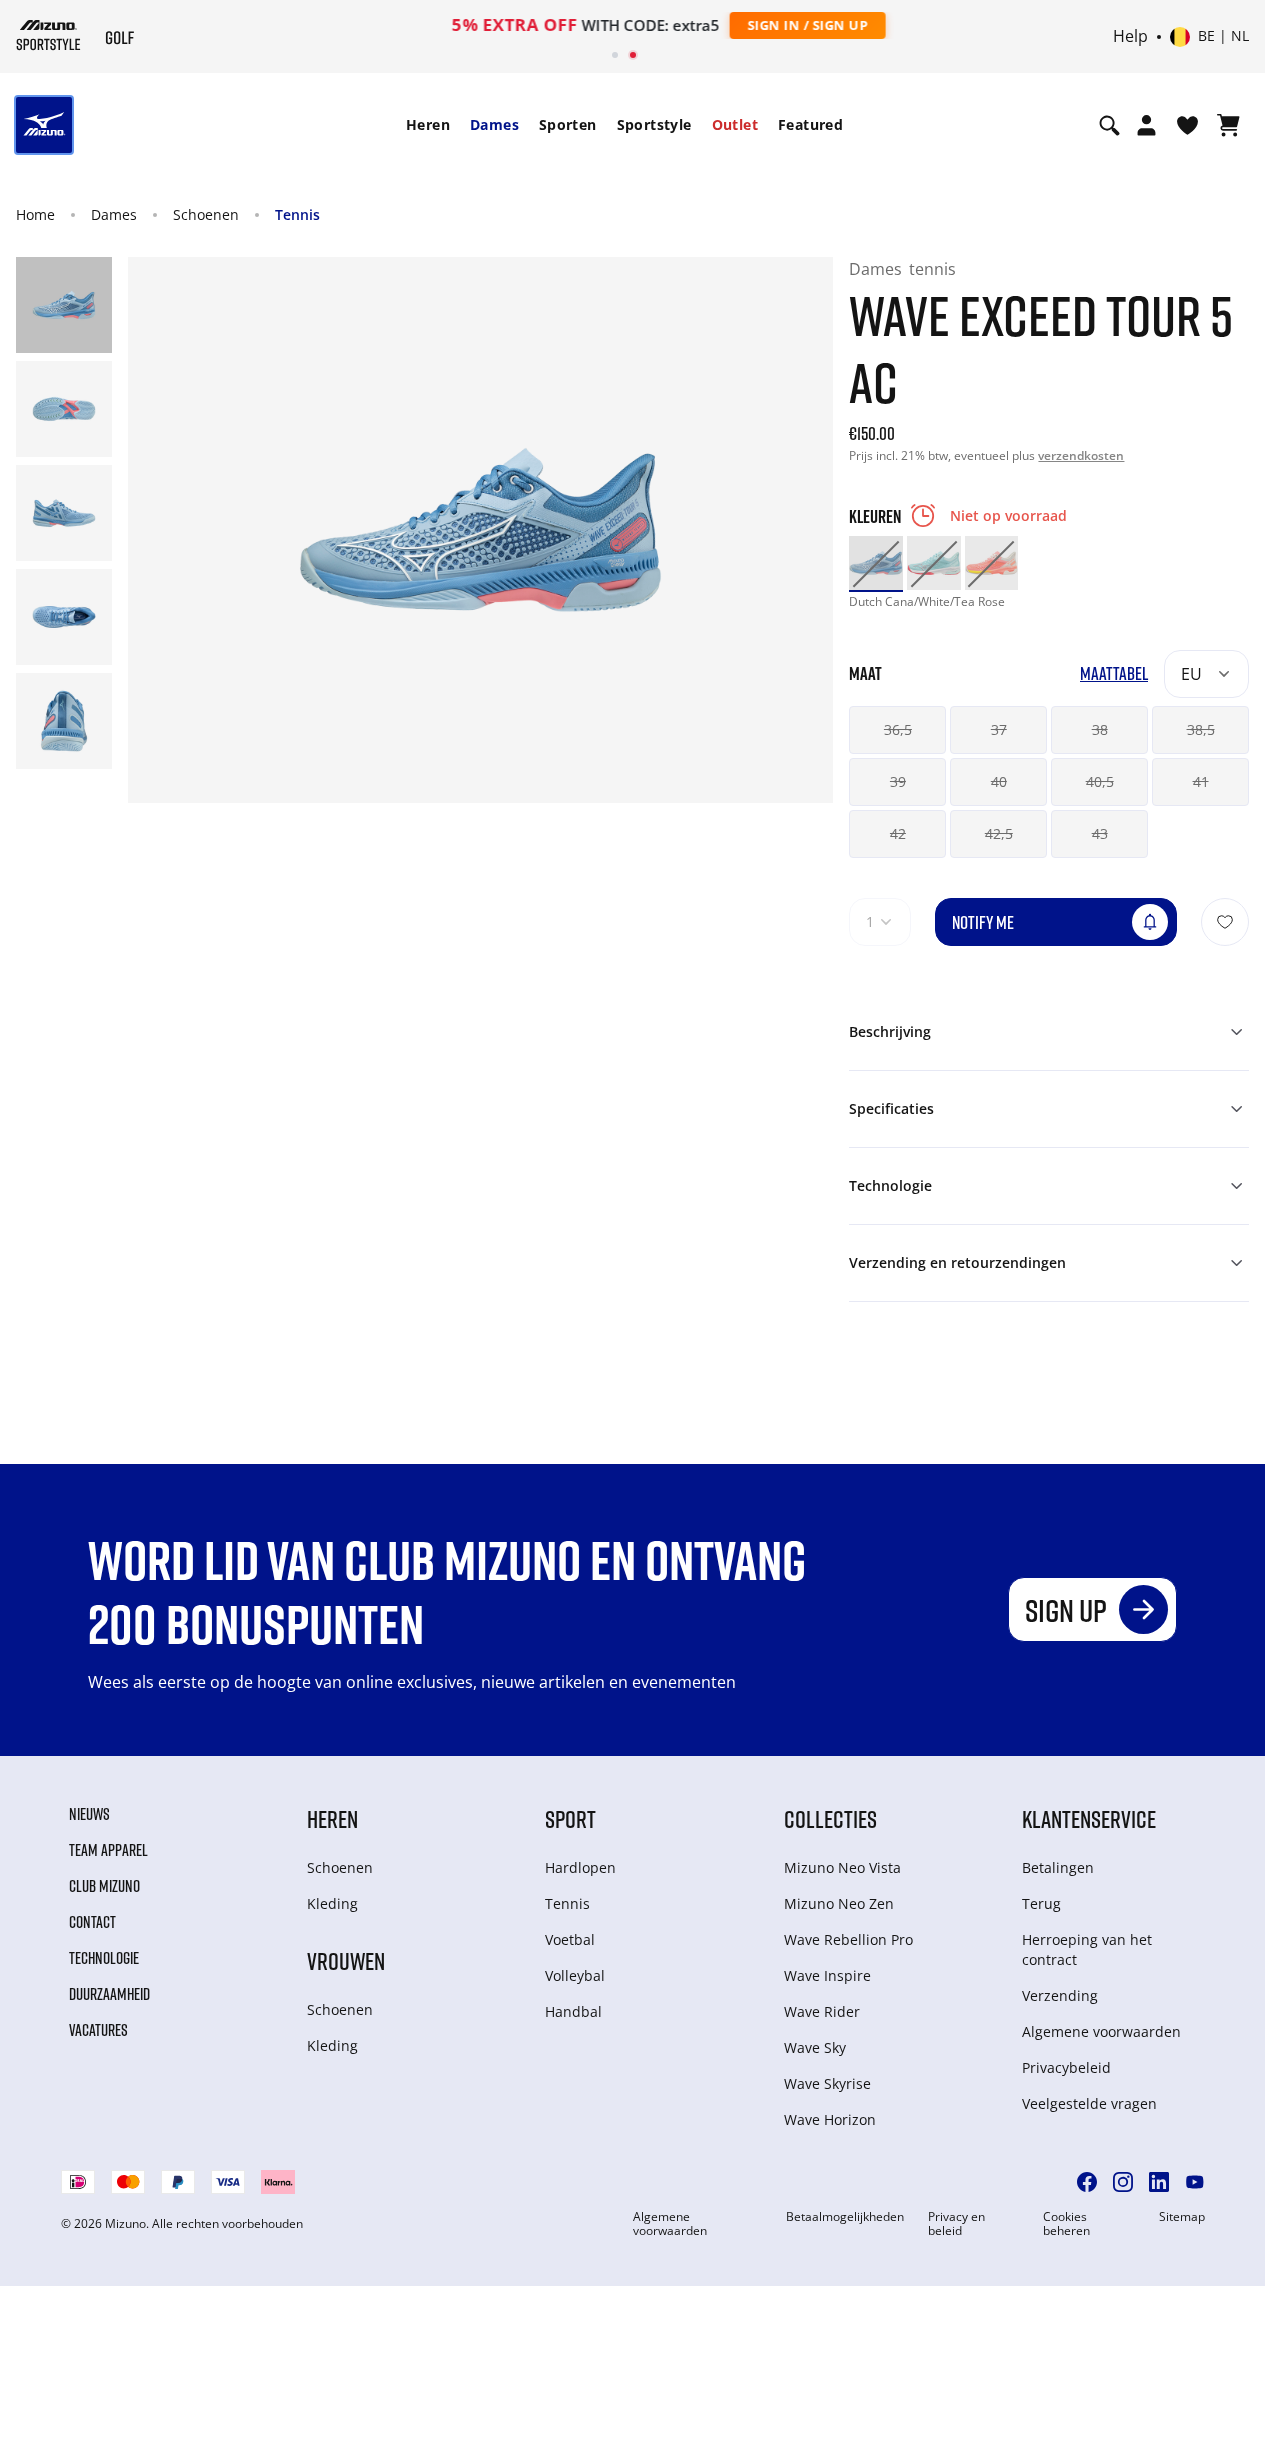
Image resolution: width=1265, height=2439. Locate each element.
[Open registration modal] (1146, 125)
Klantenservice (1089, 1818)
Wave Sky (815, 2047)
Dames (494, 124)
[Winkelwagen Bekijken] (1228, 125)
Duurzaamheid (109, 1994)
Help (1130, 37)
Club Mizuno (104, 1886)
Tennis (297, 214)
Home (35, 214)
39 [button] (898, 781)
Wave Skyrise (827, 2083)
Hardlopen (580, 1867)
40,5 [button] (1100, 781)
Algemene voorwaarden (1101, 2031)
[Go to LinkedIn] (1159, 2182)
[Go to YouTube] (1195, 2182)
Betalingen (1058, 1867)
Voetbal (570, 1939)
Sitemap (1182, 2217)
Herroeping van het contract (1087, 1949)
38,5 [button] (1201, 729)
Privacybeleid (1066, 2067)
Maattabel (1114, 673)
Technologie (104, 1958)
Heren (428, 124)
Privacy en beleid (956, 2224)
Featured (810, 124)
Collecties (830, 1818)
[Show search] (1109, 125)
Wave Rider (822, 2011)
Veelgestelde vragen (1089, 2103)
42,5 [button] (999, 833)
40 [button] (999, 781)
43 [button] (1100, 833)
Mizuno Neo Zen (839, 1903)
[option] (876, 563)
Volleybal (575, 1975)
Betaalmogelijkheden (845, 2217)
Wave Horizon (830, 2119)
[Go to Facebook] (1087, 2182)
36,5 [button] (898, 729)
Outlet (735, 124)
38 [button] (1100, 729)
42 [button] (898, 833)
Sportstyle (654, 124)
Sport (570, 1818)
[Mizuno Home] (48, 35)
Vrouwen (346, 1960)
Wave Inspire (827, 1975)
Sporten (568, 124)
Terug (1041, 1903)
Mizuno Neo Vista (842, 1867)
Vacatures (98, 2030)
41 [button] (1201, 781)
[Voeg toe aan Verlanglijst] (1225, 922)
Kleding (332, 1903)
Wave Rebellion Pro (848, 1939)
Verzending (1060, 1995)
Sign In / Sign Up (763, 25)
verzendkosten (1081, 455)
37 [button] (999, 729)
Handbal (573, 2011)
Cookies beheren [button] (1066, 2224)
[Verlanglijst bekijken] (1187, 125)
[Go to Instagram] (1123, 2182)
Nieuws (89, 1814)
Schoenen (206, 214)
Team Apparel (108, 1850)
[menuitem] (428, 125)
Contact (92, 1922)
